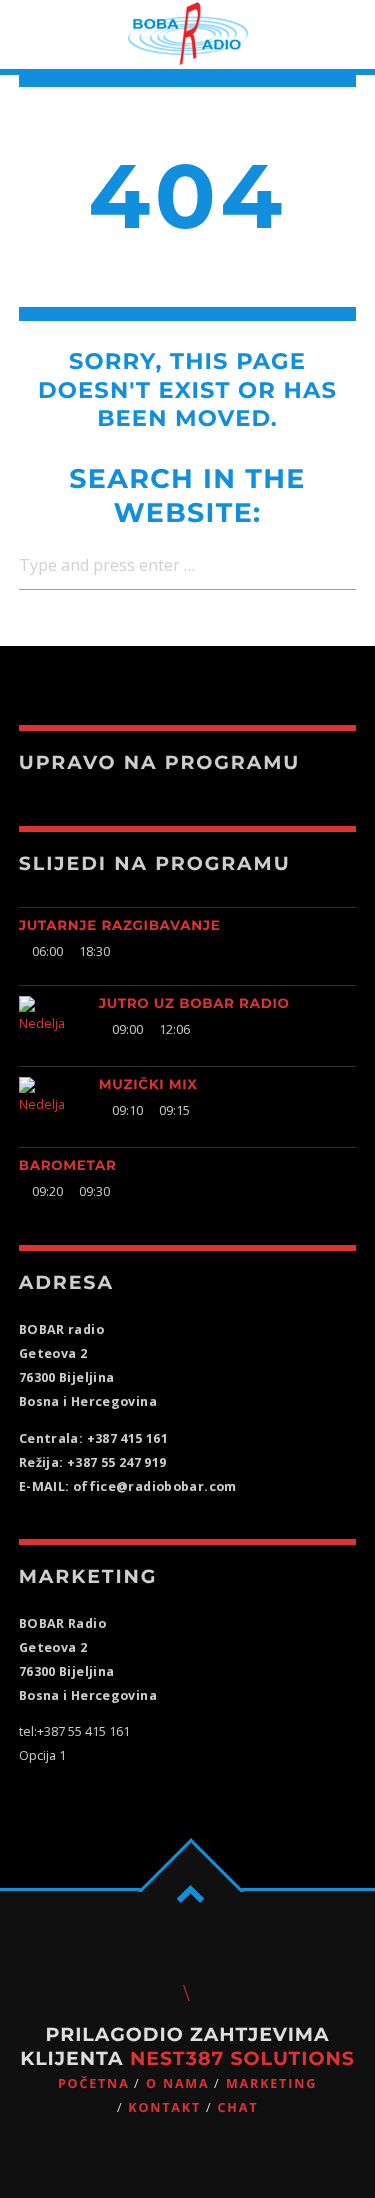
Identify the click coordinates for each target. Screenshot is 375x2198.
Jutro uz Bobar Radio (194, 1004)
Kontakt (164, 2107)
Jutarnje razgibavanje (120, 926)
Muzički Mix (148, 1085)
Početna (94, 2083)
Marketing (271, 2083)
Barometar (68, 1166)
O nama (177, 2083)
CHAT (237, 2107)
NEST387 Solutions (242, 2058)
